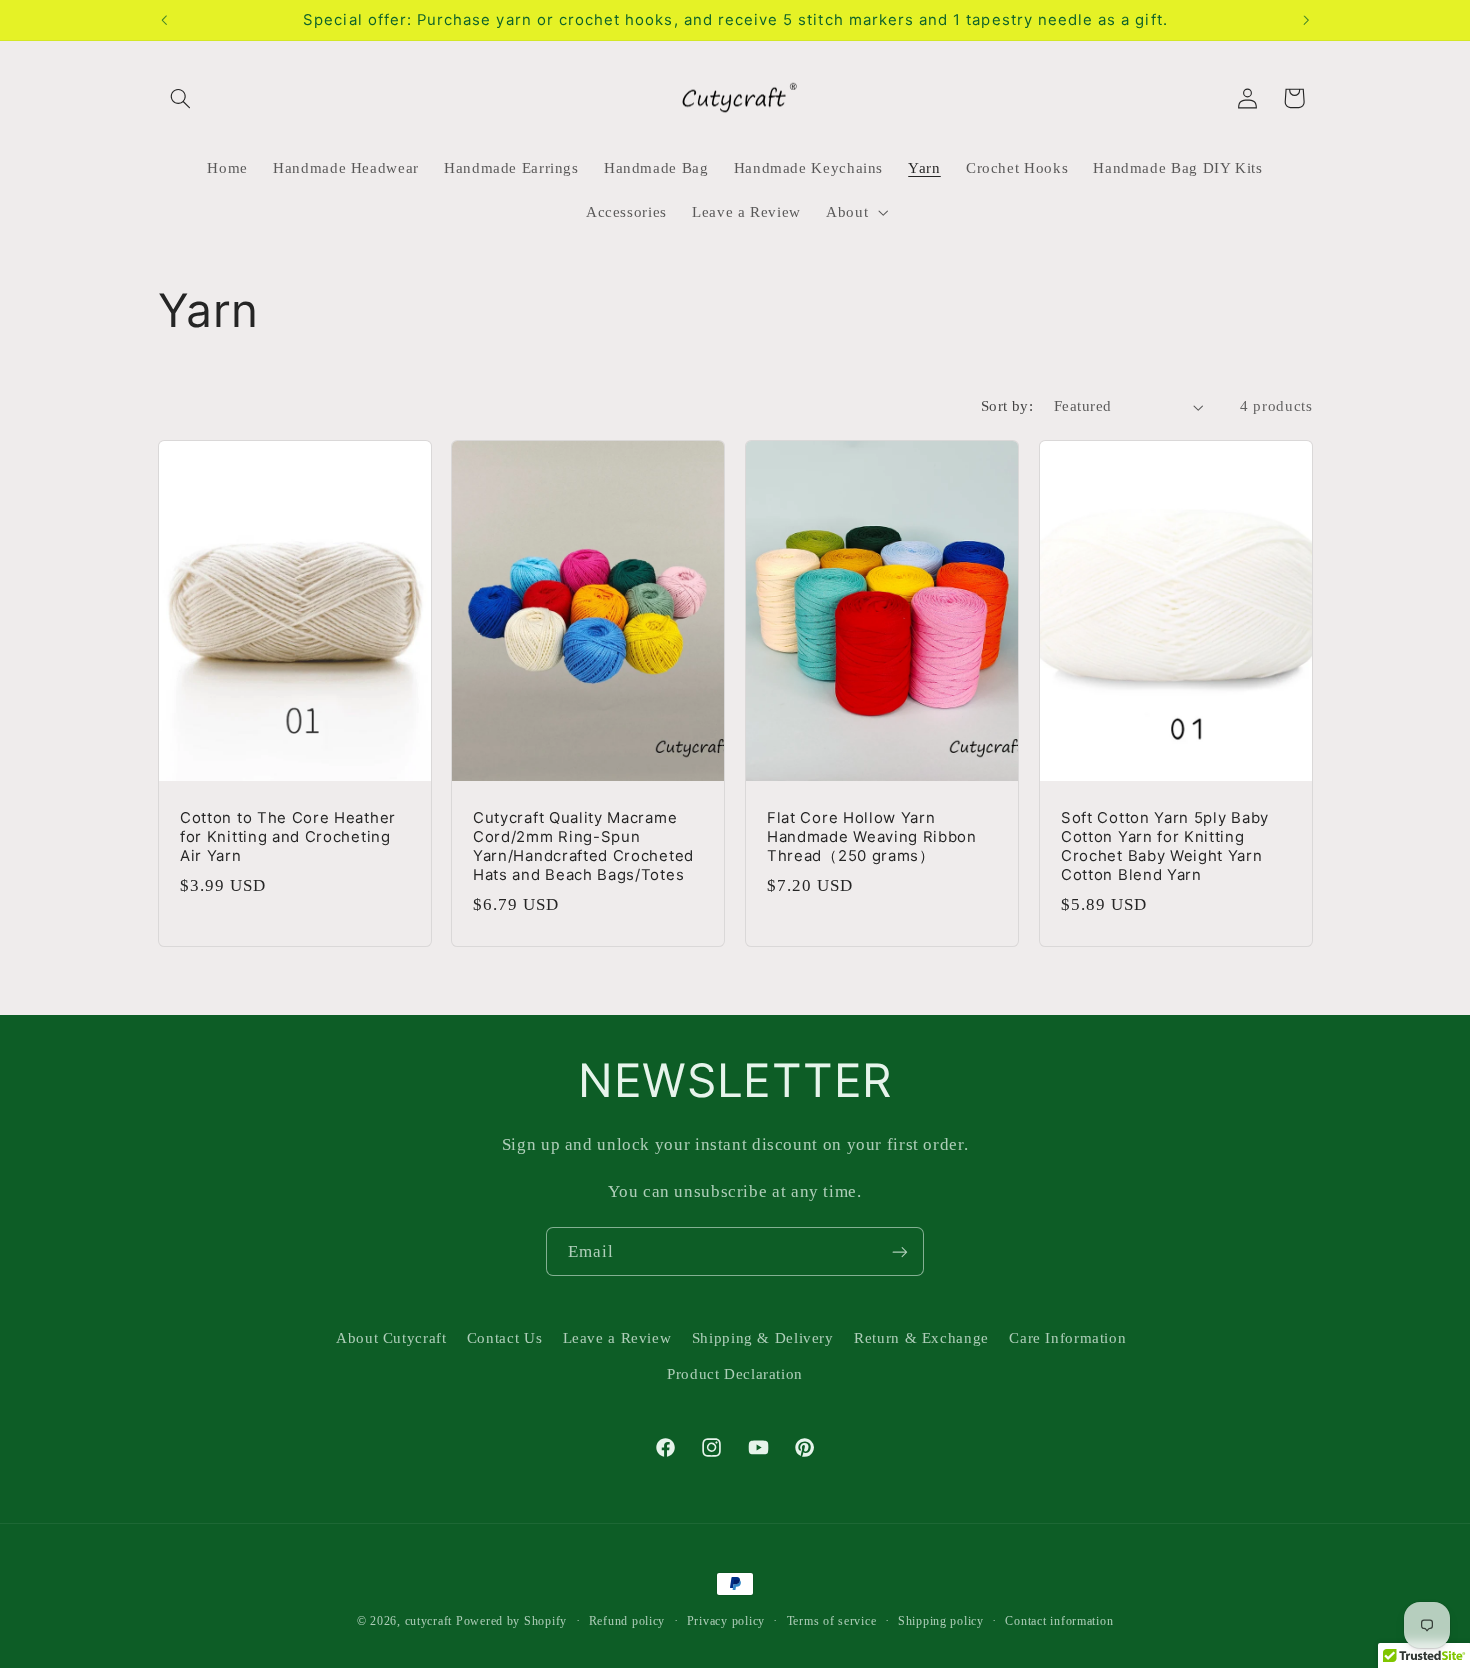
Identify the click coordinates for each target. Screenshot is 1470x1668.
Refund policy (627, 1621)
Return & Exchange (921, 1338)
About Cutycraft (391, 1338)
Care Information (1067, 1338)
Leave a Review (617, 1338)
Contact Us (504, 1338)
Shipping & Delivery (763, 1338)
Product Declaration (735, 1374)
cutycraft (429, 1621)
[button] (181, 98)
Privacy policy (726, 1621)
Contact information (1059, 1621)
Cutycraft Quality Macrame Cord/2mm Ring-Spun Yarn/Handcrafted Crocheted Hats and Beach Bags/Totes (583, 846)
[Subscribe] (900, 1251)
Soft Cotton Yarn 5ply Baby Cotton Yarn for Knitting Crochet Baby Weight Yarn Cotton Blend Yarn (1165, 846)
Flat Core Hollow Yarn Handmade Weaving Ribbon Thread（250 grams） (872, 837)
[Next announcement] (1306, 20)
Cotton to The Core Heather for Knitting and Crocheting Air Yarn (288, 837)
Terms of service (832, 1621)
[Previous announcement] (164, 20)
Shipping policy (941, 1621)
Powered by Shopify (511, 1621)
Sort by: (1007, 406)
